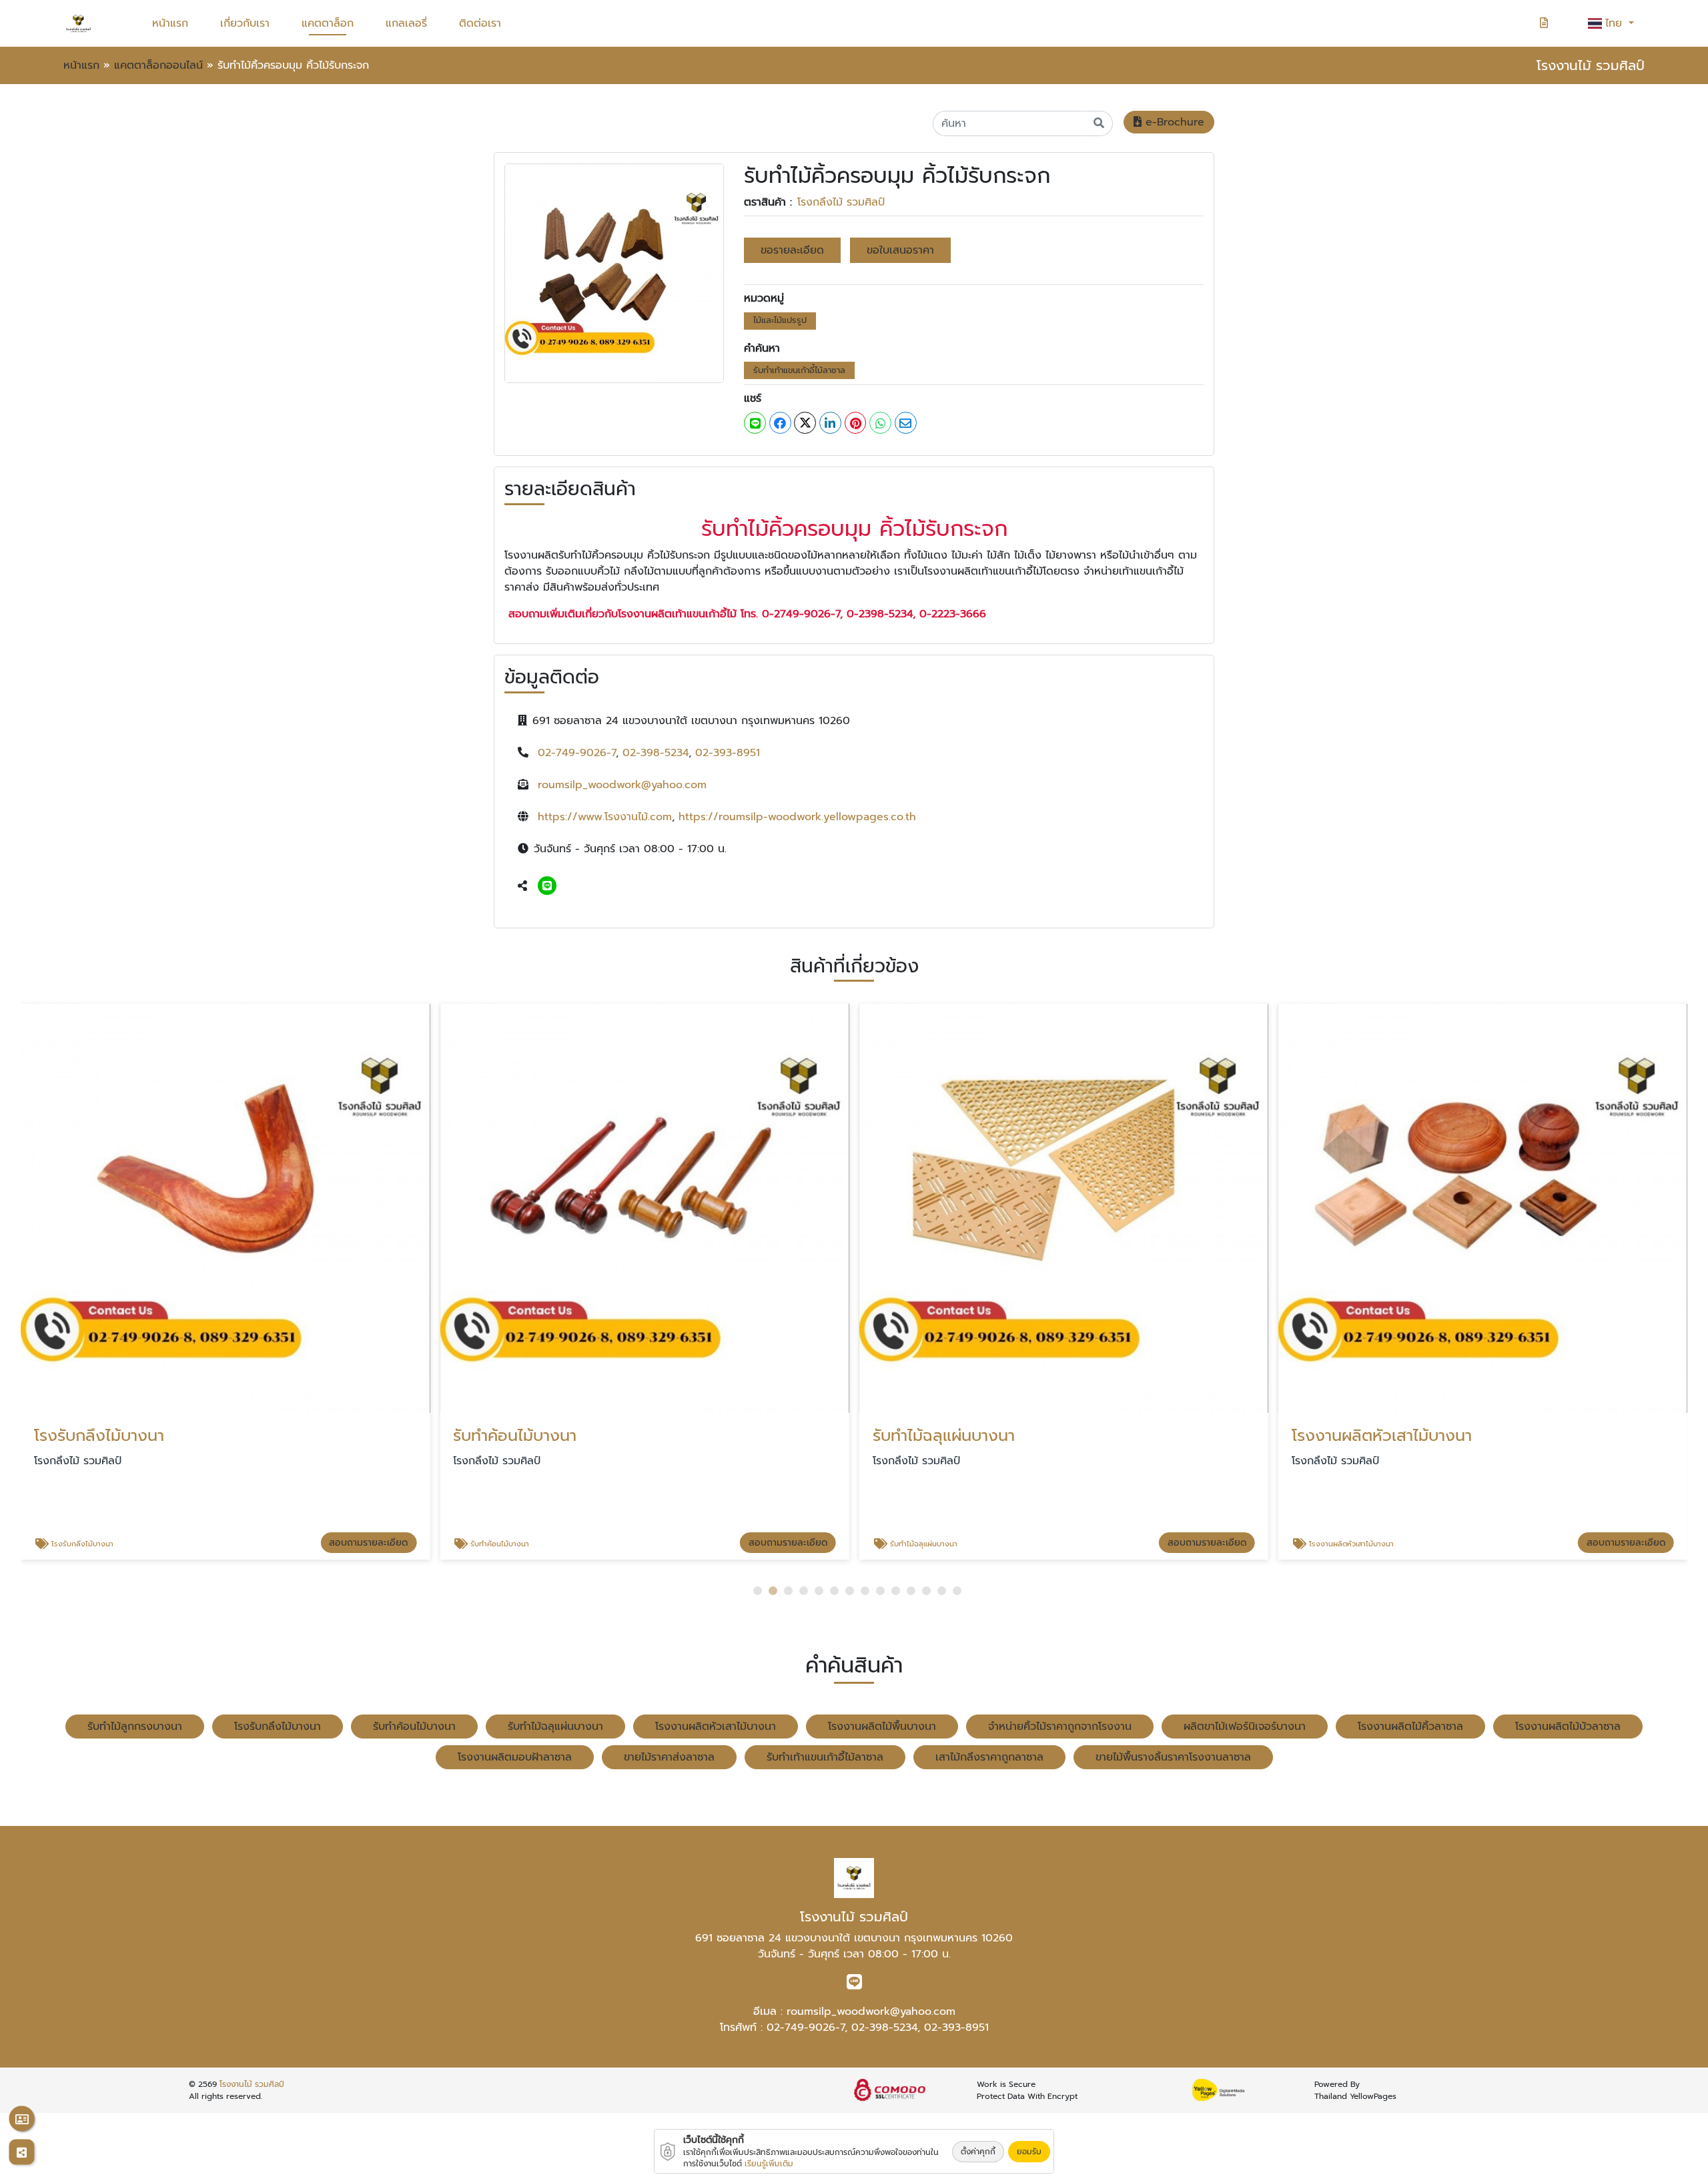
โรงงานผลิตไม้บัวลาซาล (1568, 1727)
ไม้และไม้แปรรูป (780, 320)
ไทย (1616, 23)
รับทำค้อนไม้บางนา (414, 1727)
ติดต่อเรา (480, 23)
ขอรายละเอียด (792, 250)
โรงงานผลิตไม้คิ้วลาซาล (1410, 1727)
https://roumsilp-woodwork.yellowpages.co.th (797, 817)
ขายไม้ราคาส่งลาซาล (669, 1757)
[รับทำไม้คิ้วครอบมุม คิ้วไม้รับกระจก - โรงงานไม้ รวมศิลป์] (614, 273)
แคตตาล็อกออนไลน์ (158, 65)
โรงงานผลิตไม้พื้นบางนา (882, 1727)
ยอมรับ (1029, 2152)
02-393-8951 (728, 753)
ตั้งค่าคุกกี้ (978, 2152)
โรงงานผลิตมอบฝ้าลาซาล (515, 1757)
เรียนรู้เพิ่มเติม (769, 2164)
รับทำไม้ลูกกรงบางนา (135, 1727)
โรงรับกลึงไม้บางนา (278, 1727)
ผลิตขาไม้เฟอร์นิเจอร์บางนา (1245, 1727)
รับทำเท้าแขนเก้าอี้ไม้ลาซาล (799, 370)
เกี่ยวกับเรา (245, 23)
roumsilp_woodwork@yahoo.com (622, 785)
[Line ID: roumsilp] (547, 886)
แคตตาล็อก (328, 23)
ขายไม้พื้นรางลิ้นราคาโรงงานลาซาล (1173, 1757)
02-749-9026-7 (577, 753)
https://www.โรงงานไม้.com (605, 817)
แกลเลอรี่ (406, 23)
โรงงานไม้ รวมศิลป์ (252, 2084)
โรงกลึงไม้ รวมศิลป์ (841, 202)
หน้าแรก (170, 23)
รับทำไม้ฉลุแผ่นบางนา (555, 1727)
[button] (758, 1591)
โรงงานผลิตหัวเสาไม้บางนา (716, 1727)
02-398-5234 (656, 753)
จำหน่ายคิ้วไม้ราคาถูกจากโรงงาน (1060, 1727)
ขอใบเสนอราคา (900, 250)
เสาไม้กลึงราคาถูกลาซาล (989, 1757)
